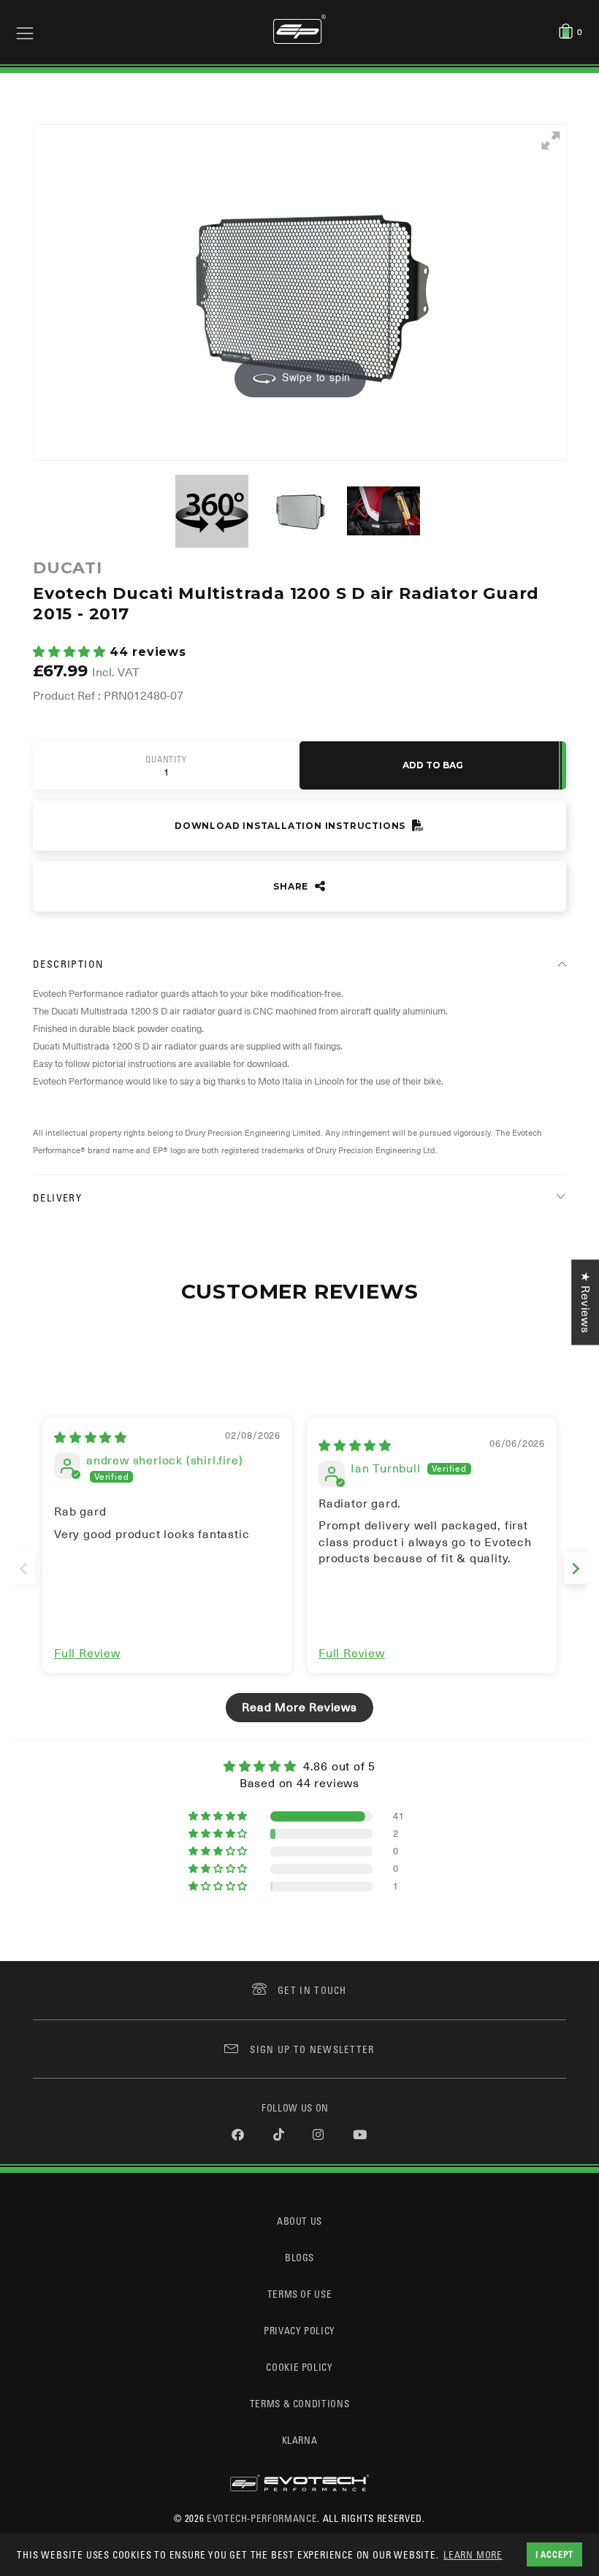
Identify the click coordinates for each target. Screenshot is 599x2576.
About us (299, 2221)
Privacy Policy (299, 2330)
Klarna (300, 2440)
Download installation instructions (291, 826)
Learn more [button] (473, 2554)
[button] (71, 652)
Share (292, 886)
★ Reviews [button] (585, 1302)
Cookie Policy (299, 2367)
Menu (25, 32)
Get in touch (312, 1990)
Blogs (299, 2257)
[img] (91, 1438)
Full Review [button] (87, 1654)
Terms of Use (300, 2294)
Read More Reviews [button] (299, 1708)
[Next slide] (576, 1568)
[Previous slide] (23, 1568)
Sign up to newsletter (312, 2049)
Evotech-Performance (262, 2518)
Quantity (166, 760)
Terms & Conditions (300, 2403)
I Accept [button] (554, 2554)
